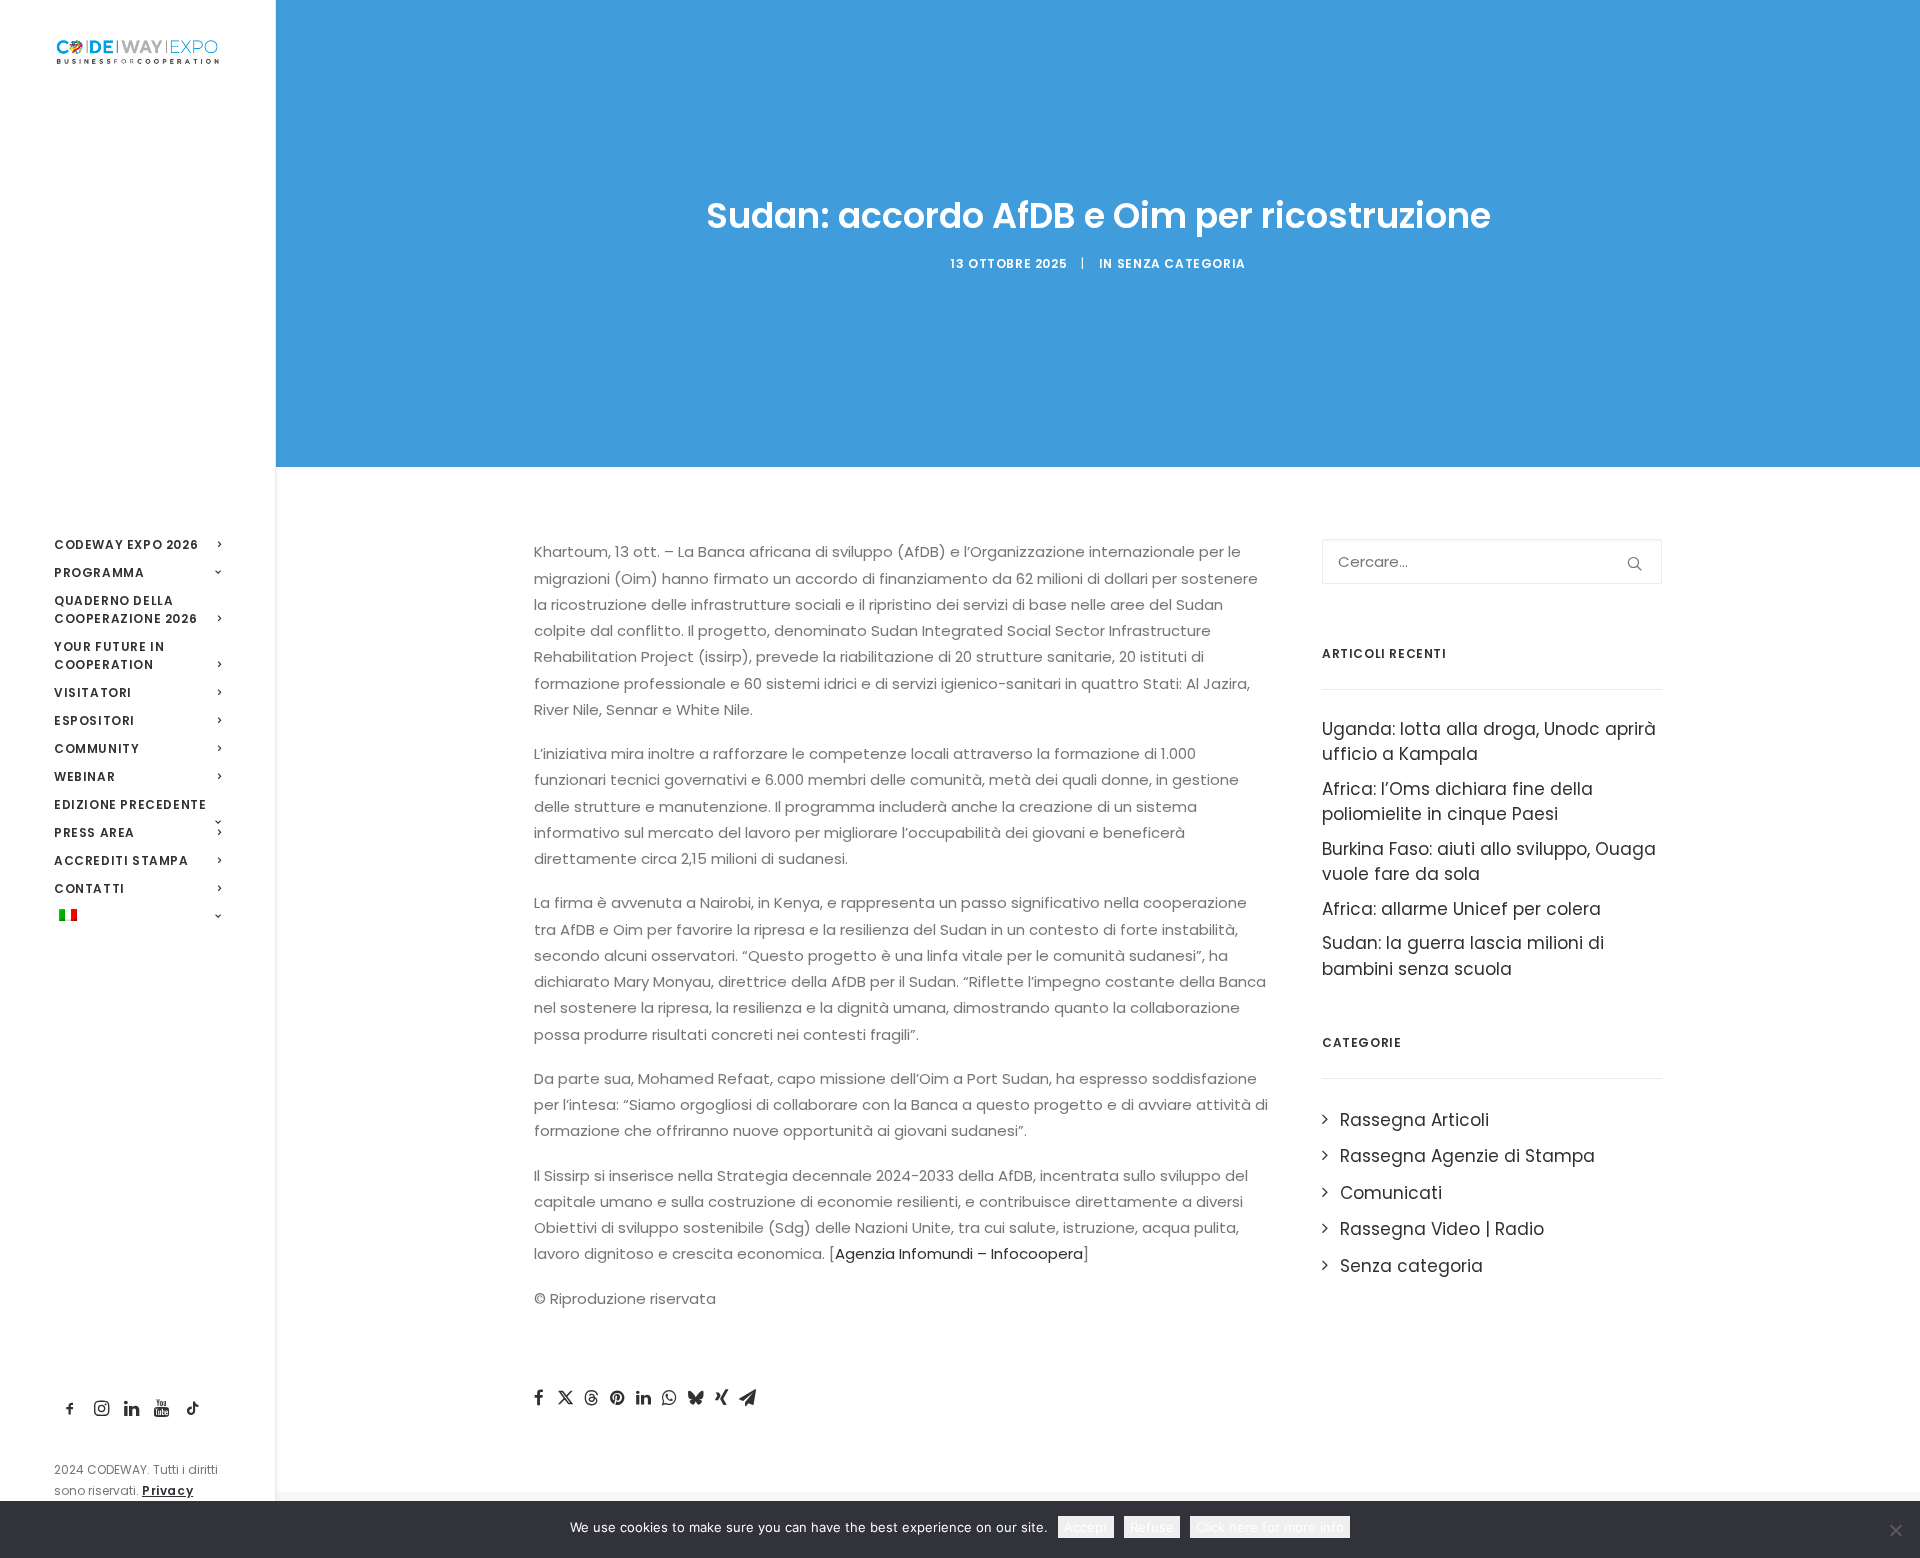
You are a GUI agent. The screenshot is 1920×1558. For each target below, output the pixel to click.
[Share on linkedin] (643, 1398)
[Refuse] (1895, 1530)
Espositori (94, 720)
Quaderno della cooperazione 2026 (125, 609)
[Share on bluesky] (695, 1398)
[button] (70, 1409)
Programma (99, 572)
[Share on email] (747, 1398)
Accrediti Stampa (121, 860)
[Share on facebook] (539, 1398)
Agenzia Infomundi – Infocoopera (959, 1253)
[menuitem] (137, 545)
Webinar (84, 776)
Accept (1086, 1527)
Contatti (89, 888)
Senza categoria (1181, 263)
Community (96, 748)
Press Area (94, 832)
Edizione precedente (130, 804)
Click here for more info (1270, 1527)
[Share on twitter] (565, 1398)
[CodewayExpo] (137, 51)
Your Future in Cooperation (109, 655)
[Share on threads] (591, 1398)
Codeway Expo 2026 (126, 544)
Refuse (1152, 1527)
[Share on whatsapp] (669, 1398)
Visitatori (93, 692)
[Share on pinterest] (617, 1398)
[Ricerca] (1492, 561)
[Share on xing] (721, 1398)
